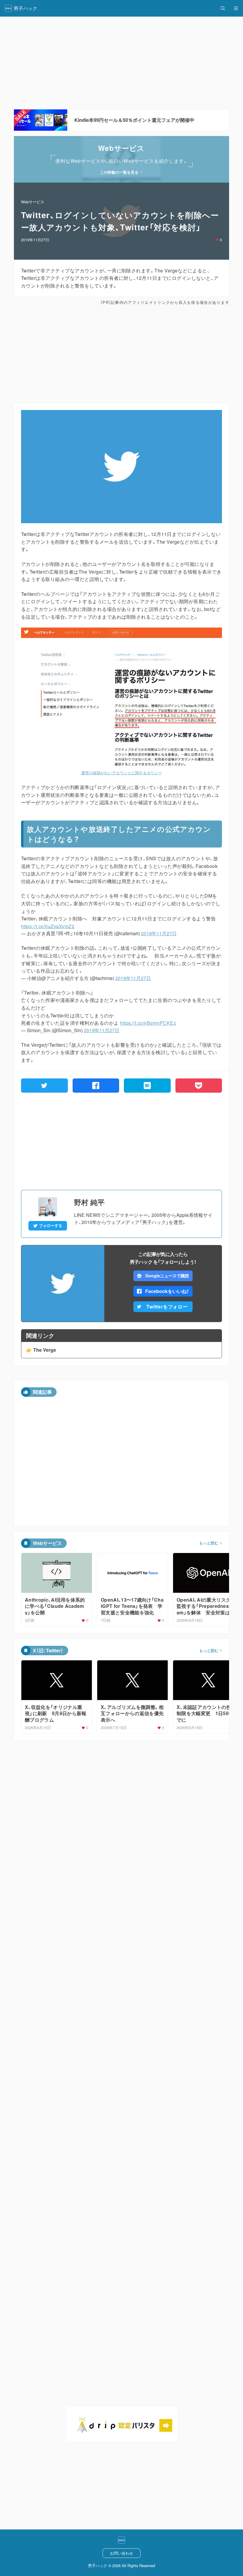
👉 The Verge (41, 1350)
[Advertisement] (121, 354)
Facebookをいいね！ (167, 1291)
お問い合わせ (121, 2553)
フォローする (51, 1225)
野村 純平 (89, 1202)
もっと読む (209, 1543)
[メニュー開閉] (236, 8)
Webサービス (33, 202)
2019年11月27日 (159, 933)
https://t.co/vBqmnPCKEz (148, 1023)
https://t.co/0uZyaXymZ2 (48, 926)
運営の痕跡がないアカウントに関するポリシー (122, 773)
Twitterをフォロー (167, 1307)
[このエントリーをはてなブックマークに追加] (147, 1086)
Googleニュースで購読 (167, 1276)
